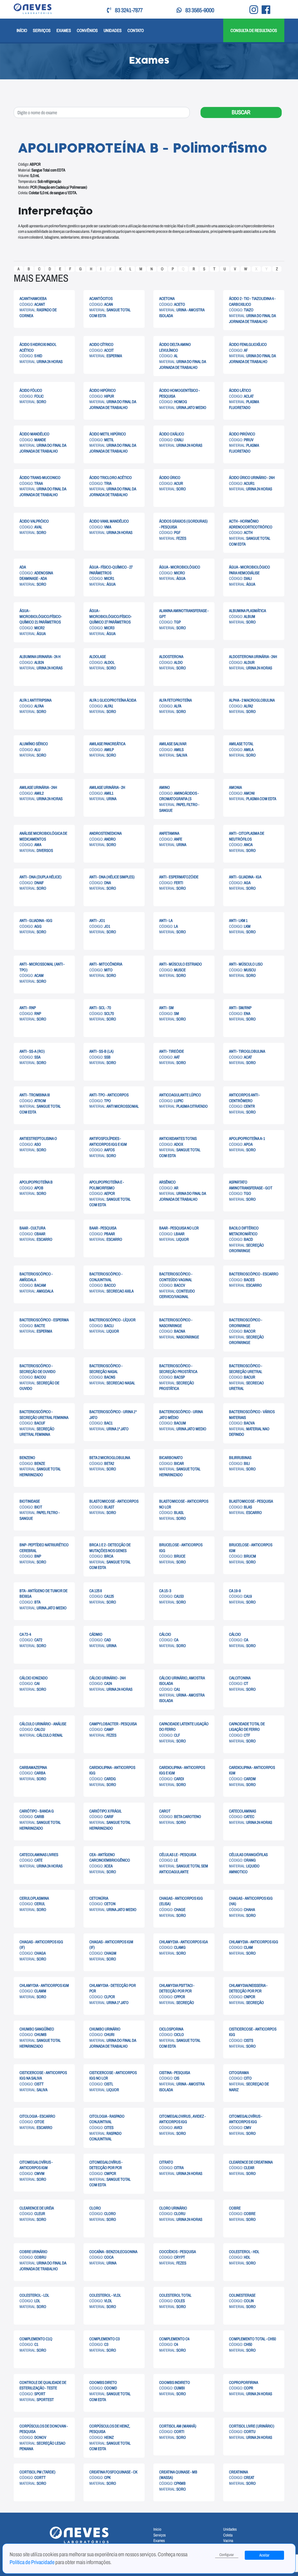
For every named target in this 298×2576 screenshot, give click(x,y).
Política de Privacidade (32, 2562)
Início (22, 30)
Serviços (42, 30)
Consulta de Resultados (254, 30)
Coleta (228, 2535)
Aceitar (264, 2555)
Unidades (113, 30)
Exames (64, 30)
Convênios (87, 30)
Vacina (228, 2541)
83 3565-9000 (199, 10)
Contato (136, 30)
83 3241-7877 (128, 10)
